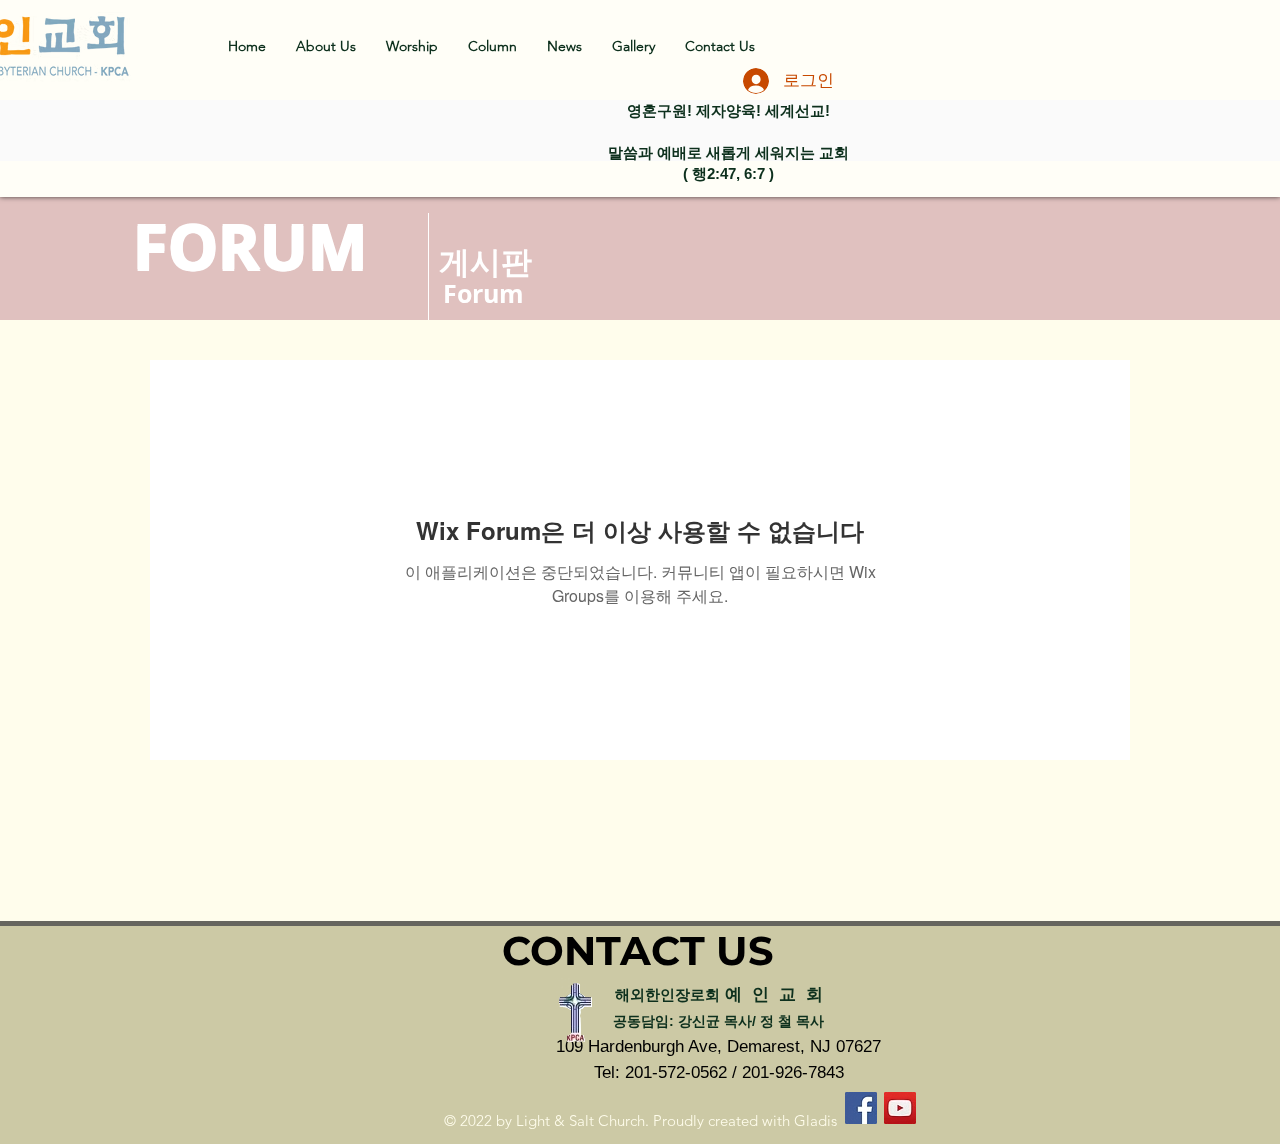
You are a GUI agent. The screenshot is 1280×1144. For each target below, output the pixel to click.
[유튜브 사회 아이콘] (900, 1108)
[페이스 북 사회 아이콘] (861, 1108)
